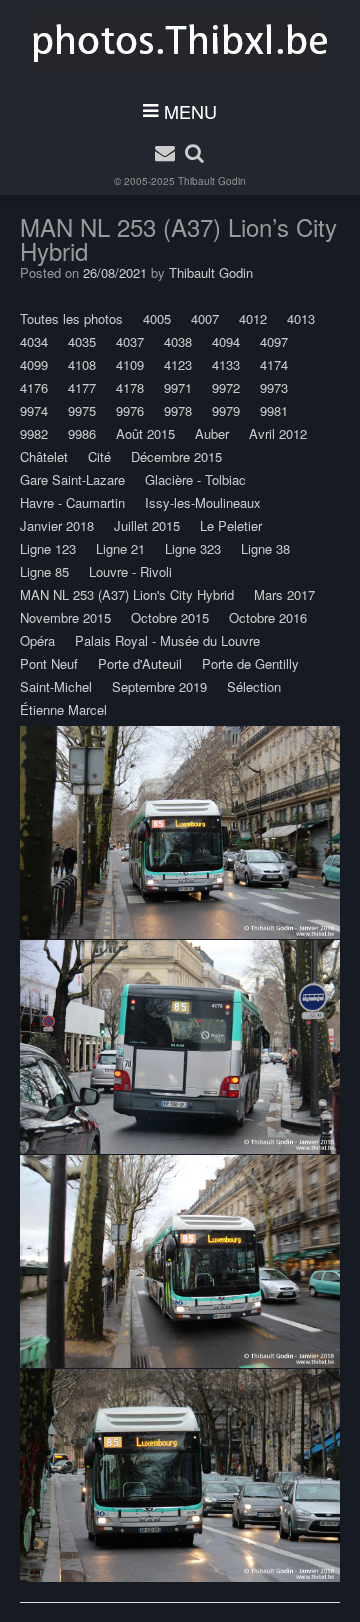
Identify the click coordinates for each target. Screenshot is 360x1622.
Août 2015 (145, 433)
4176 (34, 387)
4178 (130, 387)
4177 (82, 387)
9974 (34, 410)
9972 (226, 387)
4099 (34, 364)
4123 (178, 364)
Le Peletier (231, 525)
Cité (99, 456)
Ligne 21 (120, 548)
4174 (274, 364)
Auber (212, 433)
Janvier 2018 (57, 525)
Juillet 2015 (147, 525)
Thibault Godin (212, 181)
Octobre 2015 (170, 617)
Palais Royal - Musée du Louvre (167, 640)
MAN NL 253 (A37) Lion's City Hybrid (127, 594)
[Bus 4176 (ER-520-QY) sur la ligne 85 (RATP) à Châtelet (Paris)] (180, 833)
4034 (34, 341)
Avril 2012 (278, 433)
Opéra (37, 640)
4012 (253, 318)
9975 (82, 410)
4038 (178, 341)
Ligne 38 (265, 548)
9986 (82, 433)
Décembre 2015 (176, 456)
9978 (178, 410)
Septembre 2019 (159, 686)
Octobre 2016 (268, 617)
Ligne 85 (44, 571)
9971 (178, 387)
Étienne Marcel (63, 709)
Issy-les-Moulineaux (203, 502)
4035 (82, 341)
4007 (205, 318)
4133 (226, 364)
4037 (130, 341)
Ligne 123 (48, 548)
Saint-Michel (56, 686)
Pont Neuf (49, 663)
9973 (274, 387)
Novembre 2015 (65, 617)
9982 (34, 433)
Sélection (254, 686)
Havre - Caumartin (72, 502)
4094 (226, 341)
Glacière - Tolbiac (195, 479)
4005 (157, 318)
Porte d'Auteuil (140, 663)
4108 (82, 364)
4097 (274, 341)
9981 (274, 410)
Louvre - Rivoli (130, 571)
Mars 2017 (284, 594)
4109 (130, 364)
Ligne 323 (193, 548)
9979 (226, 410)
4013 (301, 318)
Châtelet (44, 456)
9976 (130, 410)
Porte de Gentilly (250, 663)
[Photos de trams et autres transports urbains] (180, 41)
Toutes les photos (71, 318)
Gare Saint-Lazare (72, 479)
